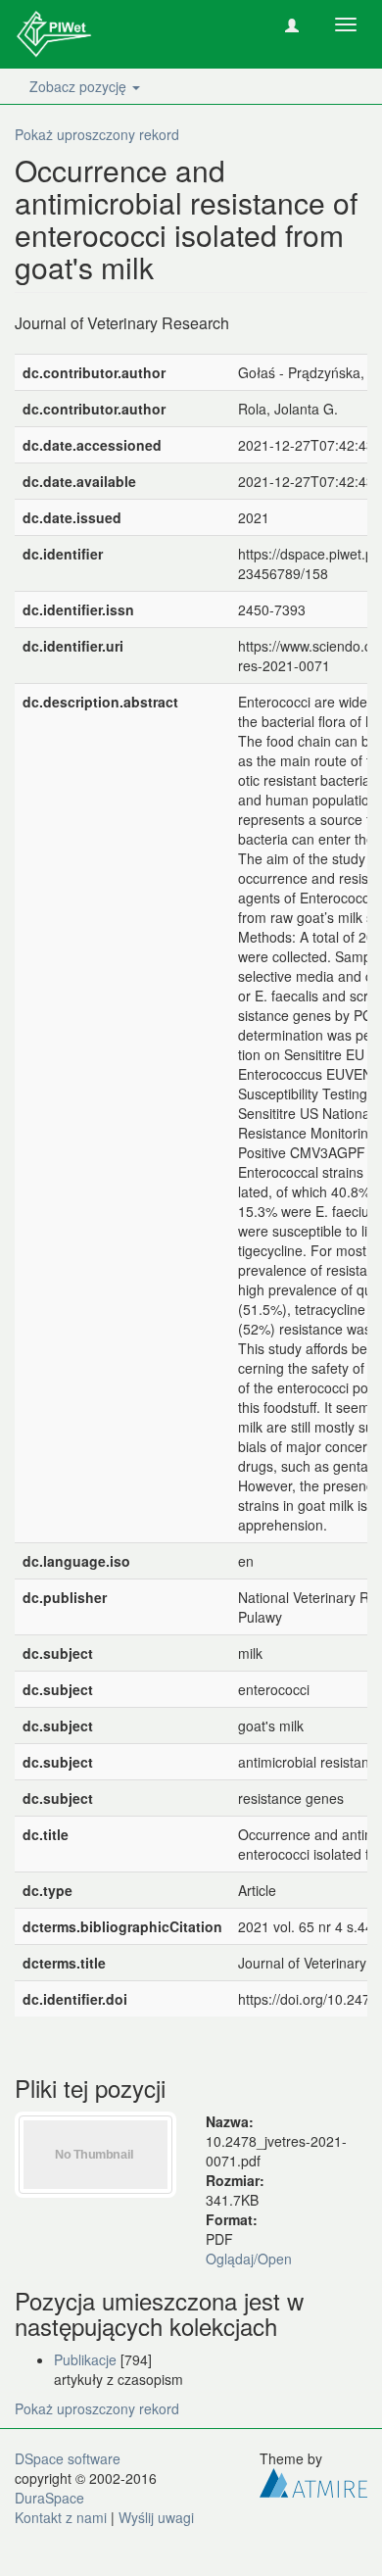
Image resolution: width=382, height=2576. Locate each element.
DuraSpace (49, 2498)
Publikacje (85, 2359)
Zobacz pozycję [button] (80, 86)
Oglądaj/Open (249, 2259)
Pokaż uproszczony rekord (97, 134)
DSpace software (68, 2458)
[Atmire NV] (313, 2480)
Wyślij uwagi (156, 2517)
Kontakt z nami (61, 2517)
